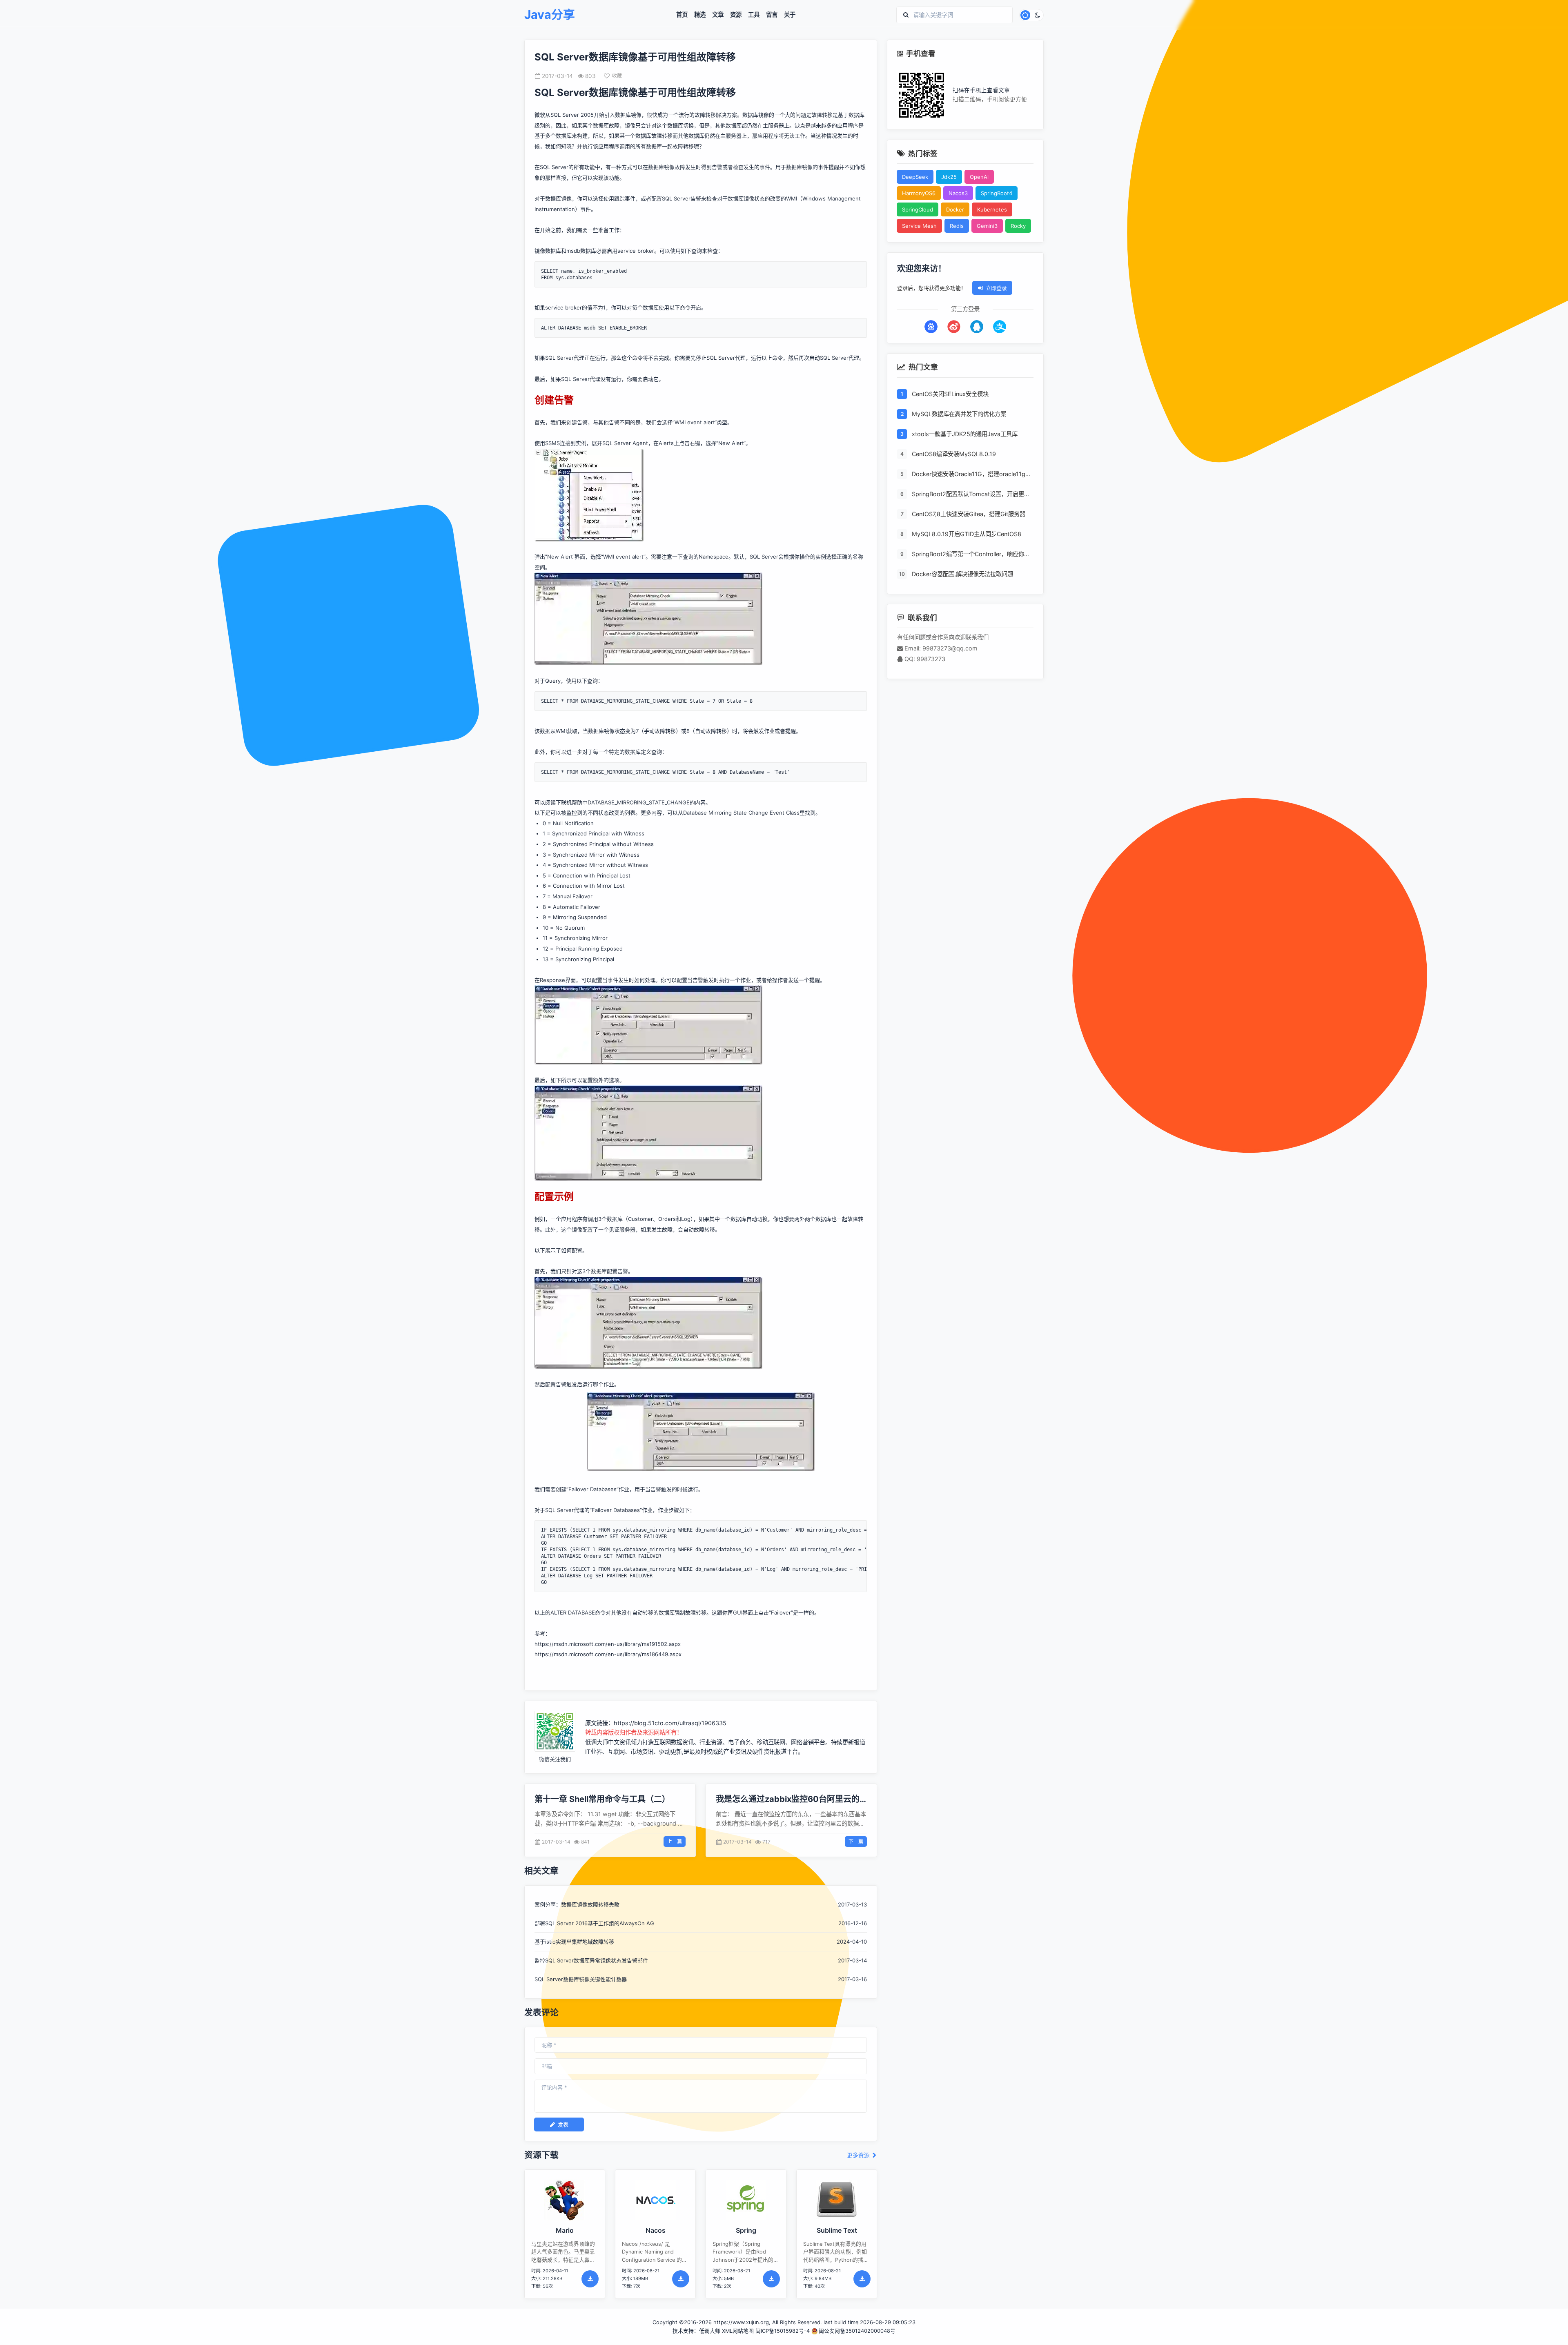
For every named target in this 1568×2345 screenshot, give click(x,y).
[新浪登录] (954, 327)
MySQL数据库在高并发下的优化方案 (959, 414)
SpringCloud (918, 209)
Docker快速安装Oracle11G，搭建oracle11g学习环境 (971, 474)
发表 (563, 2125)
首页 (682, 15)
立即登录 (996, 288)
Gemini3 (987, 226)
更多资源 (859, 2155)
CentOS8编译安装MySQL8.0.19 (954, 454)
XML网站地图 (738, 2331)
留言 (772, 15)
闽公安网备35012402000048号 (857, 2331)
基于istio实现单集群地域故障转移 (574, 1942)
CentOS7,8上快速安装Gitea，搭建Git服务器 (969, 514)
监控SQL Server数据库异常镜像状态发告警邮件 (591, 1960)
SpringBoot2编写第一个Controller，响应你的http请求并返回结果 (971, 555)
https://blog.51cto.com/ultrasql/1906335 (670, 1723)
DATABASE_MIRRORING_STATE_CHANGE (639, 802)
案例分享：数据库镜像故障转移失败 (577, 1904)
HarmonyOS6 (919, 193)
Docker (955, 209)
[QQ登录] (977, 327)
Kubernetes (992, 209)
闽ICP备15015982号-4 (783, 2331)
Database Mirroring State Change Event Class (741, 813)
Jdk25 (949, 177)
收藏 (617, 76)
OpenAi (979, 177)
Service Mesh (919, 226)
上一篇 (675, 1841)
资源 (736, 15)
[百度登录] (931, 327)
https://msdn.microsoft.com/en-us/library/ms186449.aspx (608, 1654)
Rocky (1018, 226)
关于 (790, 15)
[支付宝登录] (1000, 327)
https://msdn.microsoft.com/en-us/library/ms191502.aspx (608, 1644)
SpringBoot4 (997, 193)
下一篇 (856, 1841)
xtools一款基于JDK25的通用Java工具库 (965, 434)
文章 (718, 15)
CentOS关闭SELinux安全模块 (950, 394)
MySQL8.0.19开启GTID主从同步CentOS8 (967, 534)
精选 (700, 15)
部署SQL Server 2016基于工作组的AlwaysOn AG (594, 1923)
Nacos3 (958, 193)
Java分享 (550, 15)
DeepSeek (915, 177)
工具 (754, 15)
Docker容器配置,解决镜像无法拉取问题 (962, 574)
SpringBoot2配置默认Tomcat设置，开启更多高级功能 (971, 494)
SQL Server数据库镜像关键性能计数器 (581, 1979)
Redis (957, 226)
